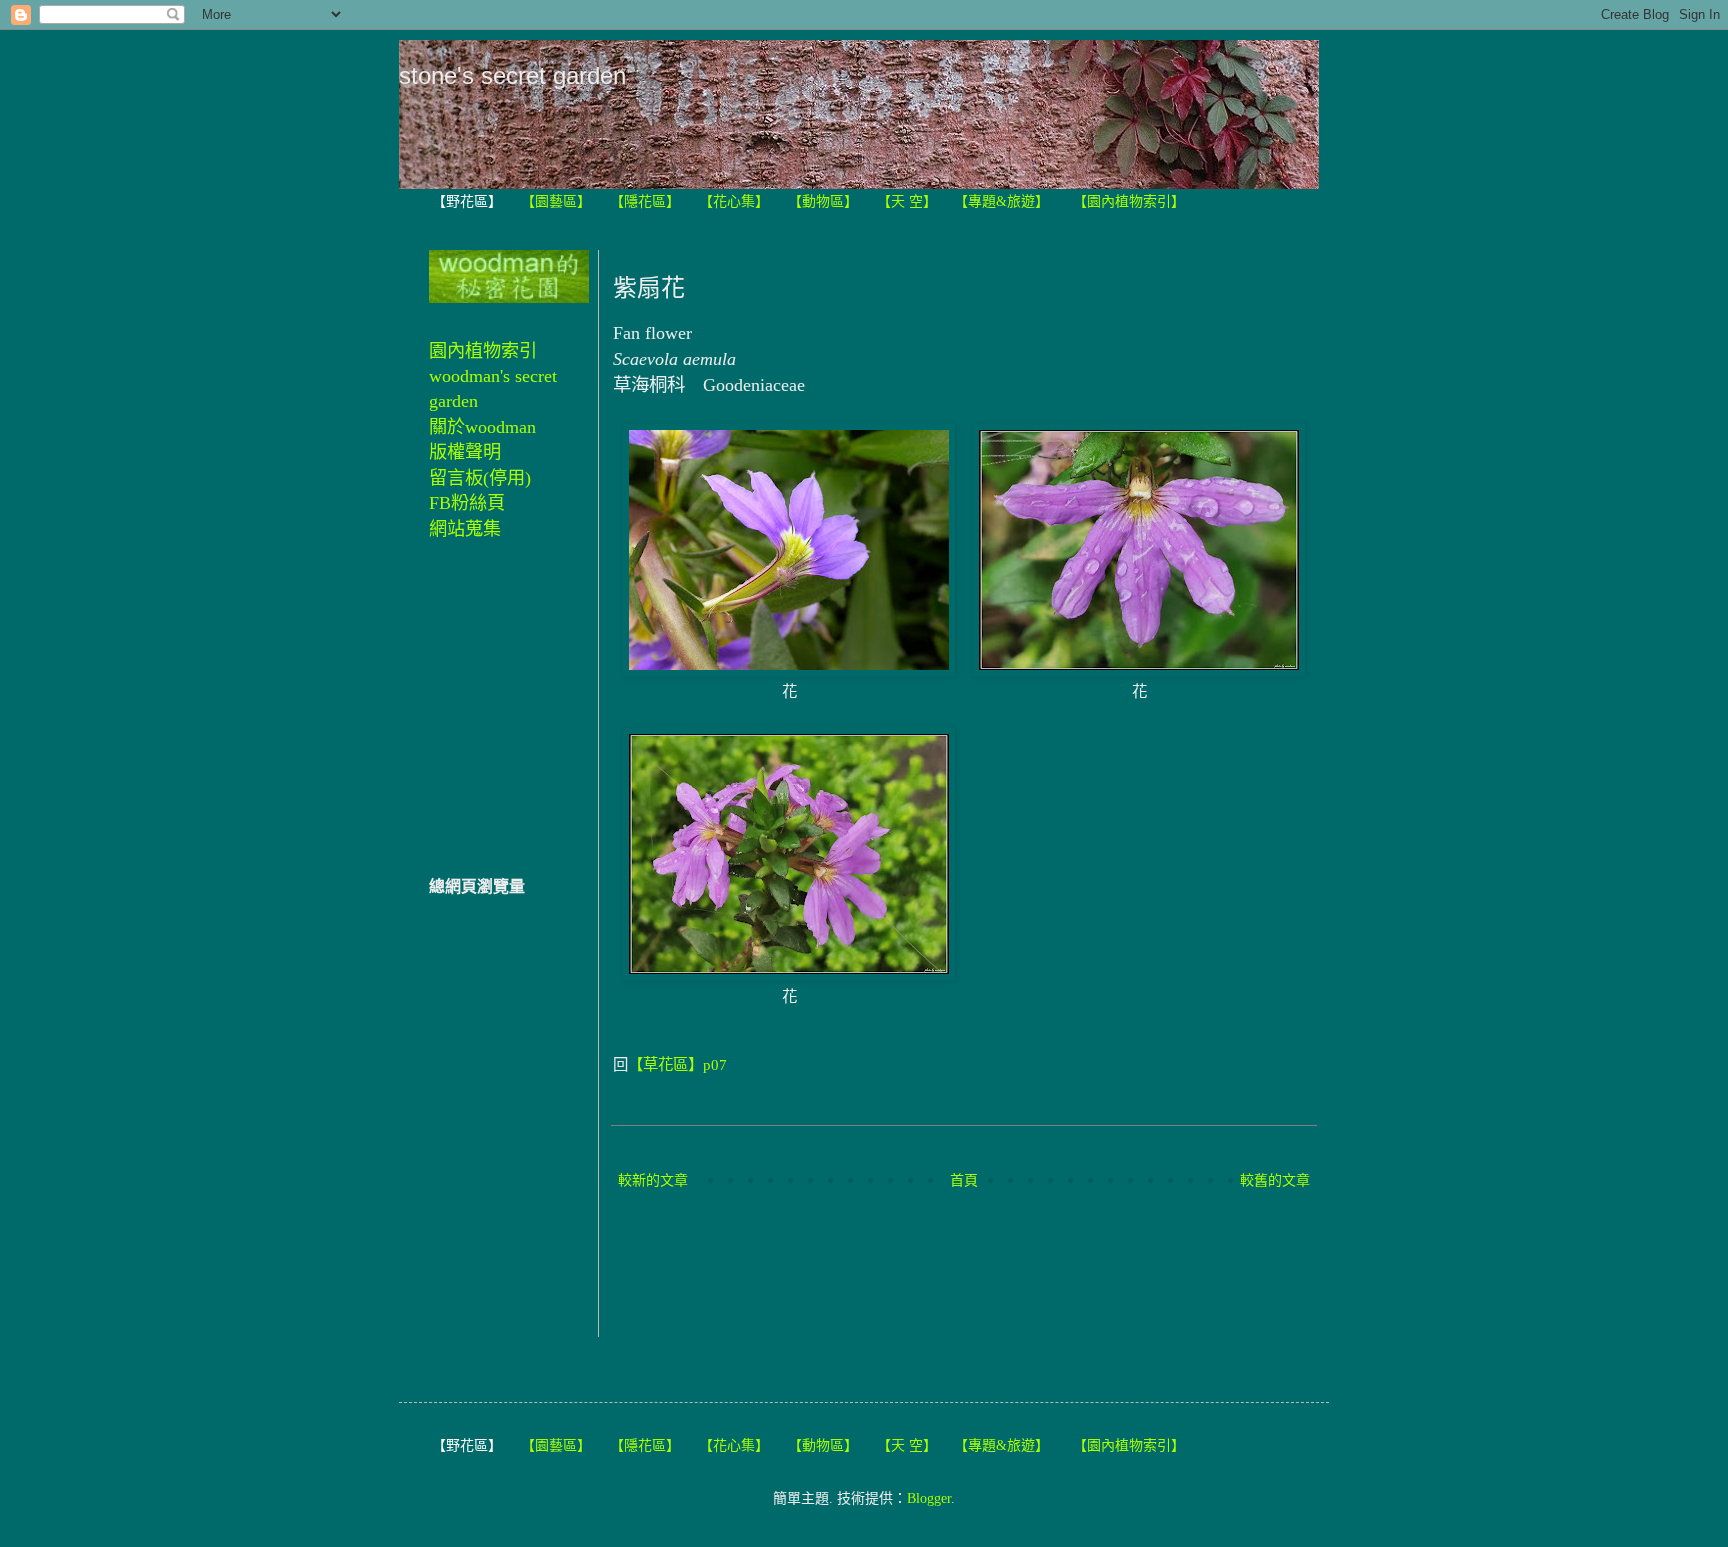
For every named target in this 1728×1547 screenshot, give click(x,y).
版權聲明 (465, 452)
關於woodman (482, 427)
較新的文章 (653, 1180)
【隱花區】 (645, 201)
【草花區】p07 (677, 1064)
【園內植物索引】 (1129, 201)
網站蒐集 (465, 529)
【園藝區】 (556, 201)
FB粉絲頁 (467, 503)
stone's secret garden (512, 75)
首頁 (964, 1180)
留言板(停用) (480, 478)
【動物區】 (823, 201)
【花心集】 (734, 201)
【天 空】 (907, 201)
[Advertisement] (977, 1266)
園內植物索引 (483, 351)
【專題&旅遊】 (1001, 201)
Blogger (929, 1498)
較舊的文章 (1275, 1180)
